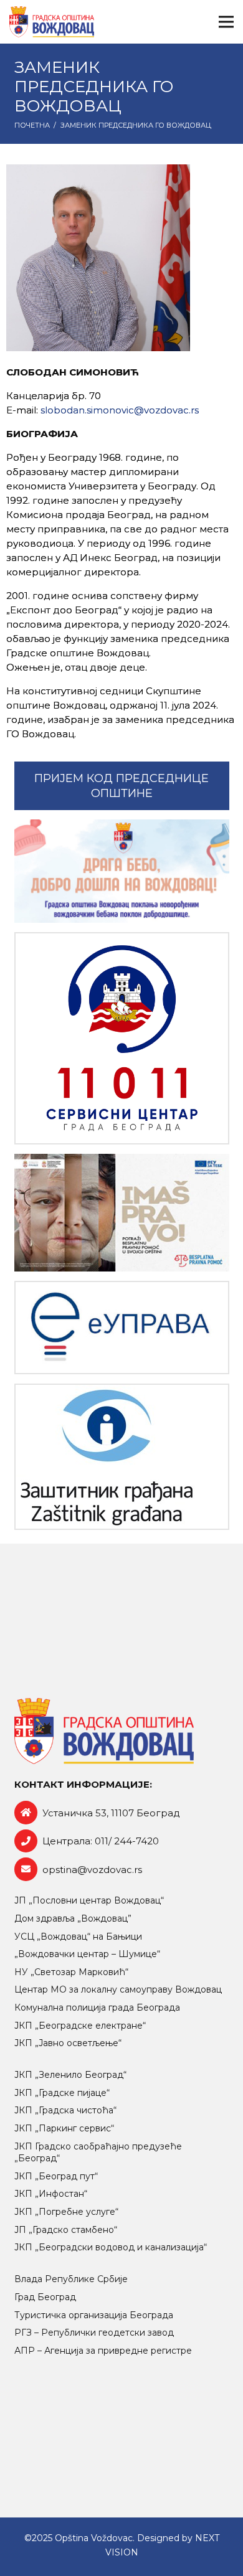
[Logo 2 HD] (122, 1457)
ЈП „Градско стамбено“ (66, 2230)
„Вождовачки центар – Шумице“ (87, 1954)
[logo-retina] (52, 22)
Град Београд (45, 2297)
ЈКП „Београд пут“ (56, 2176)
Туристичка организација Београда (94, 2315)
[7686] (122, 871)
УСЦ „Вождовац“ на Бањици (78, 1937)
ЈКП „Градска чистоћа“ (65, 2110)
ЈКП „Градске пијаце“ (62, 2093)
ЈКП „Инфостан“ (51, 2194)
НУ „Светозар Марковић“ (71, 1972)
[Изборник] (226, 22)
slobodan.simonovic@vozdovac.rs (120, 410)
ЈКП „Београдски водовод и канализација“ (111, 2247)
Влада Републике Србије (71, 2279)
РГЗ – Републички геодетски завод (94, 2333)
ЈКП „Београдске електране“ (80, 2026)
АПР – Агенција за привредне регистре (103, 2351)
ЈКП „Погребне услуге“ (66, 2212)
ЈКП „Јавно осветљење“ (68, 2043)
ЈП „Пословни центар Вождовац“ (89, 1900)
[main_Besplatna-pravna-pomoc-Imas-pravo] (122, 1213)
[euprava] (122, 1327)
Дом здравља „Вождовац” (73, 1918)
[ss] (122, 1038)
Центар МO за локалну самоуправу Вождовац (118, 1989)
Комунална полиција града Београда (97, 2007)
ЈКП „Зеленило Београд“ (70, 2075)
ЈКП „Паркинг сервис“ (64, 2128)
